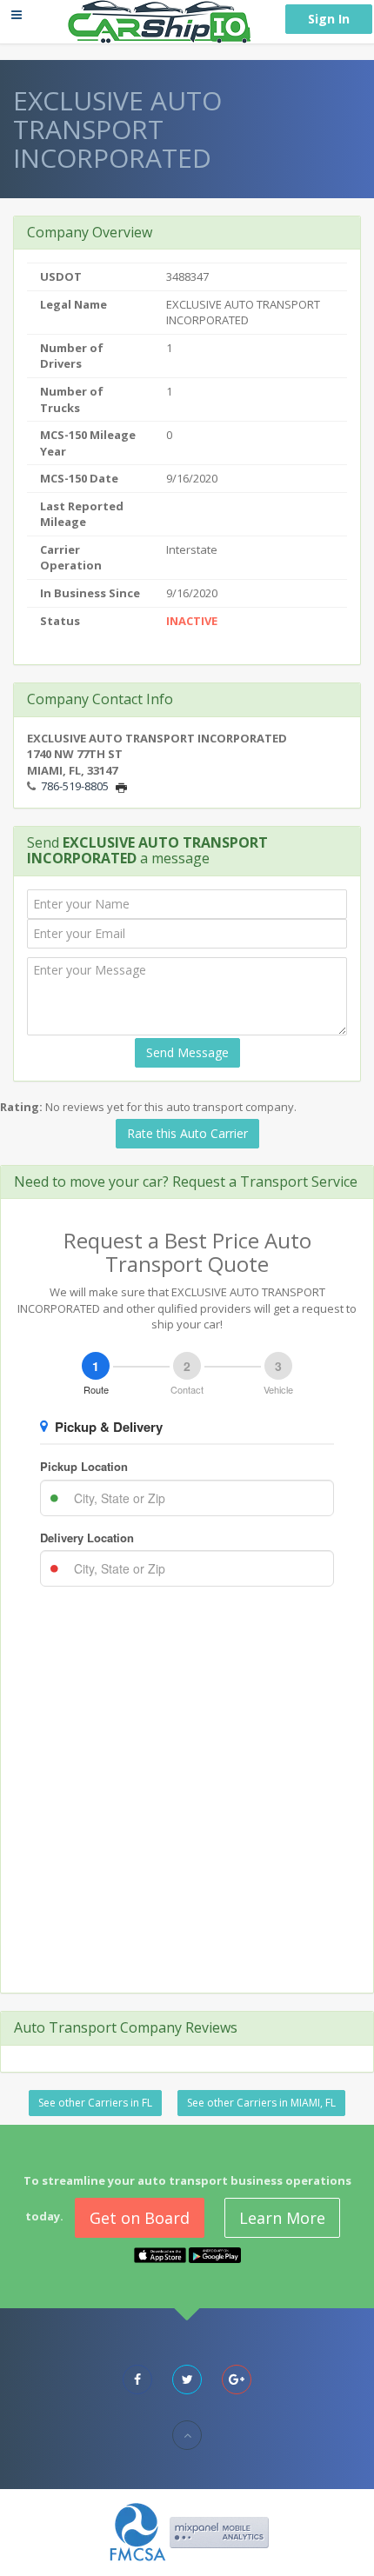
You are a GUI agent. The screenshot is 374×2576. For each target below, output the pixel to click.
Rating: (21, 1107)
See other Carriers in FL (95, 2103)
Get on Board (140, 2218)
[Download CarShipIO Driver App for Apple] (160, 2254)
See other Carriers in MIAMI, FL (261, 2103)
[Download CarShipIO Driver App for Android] (215, 2254)
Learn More (282, 2218)
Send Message (187, 1052)
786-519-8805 (75, 786)
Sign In (329, 19)
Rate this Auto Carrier (187, 1133)
